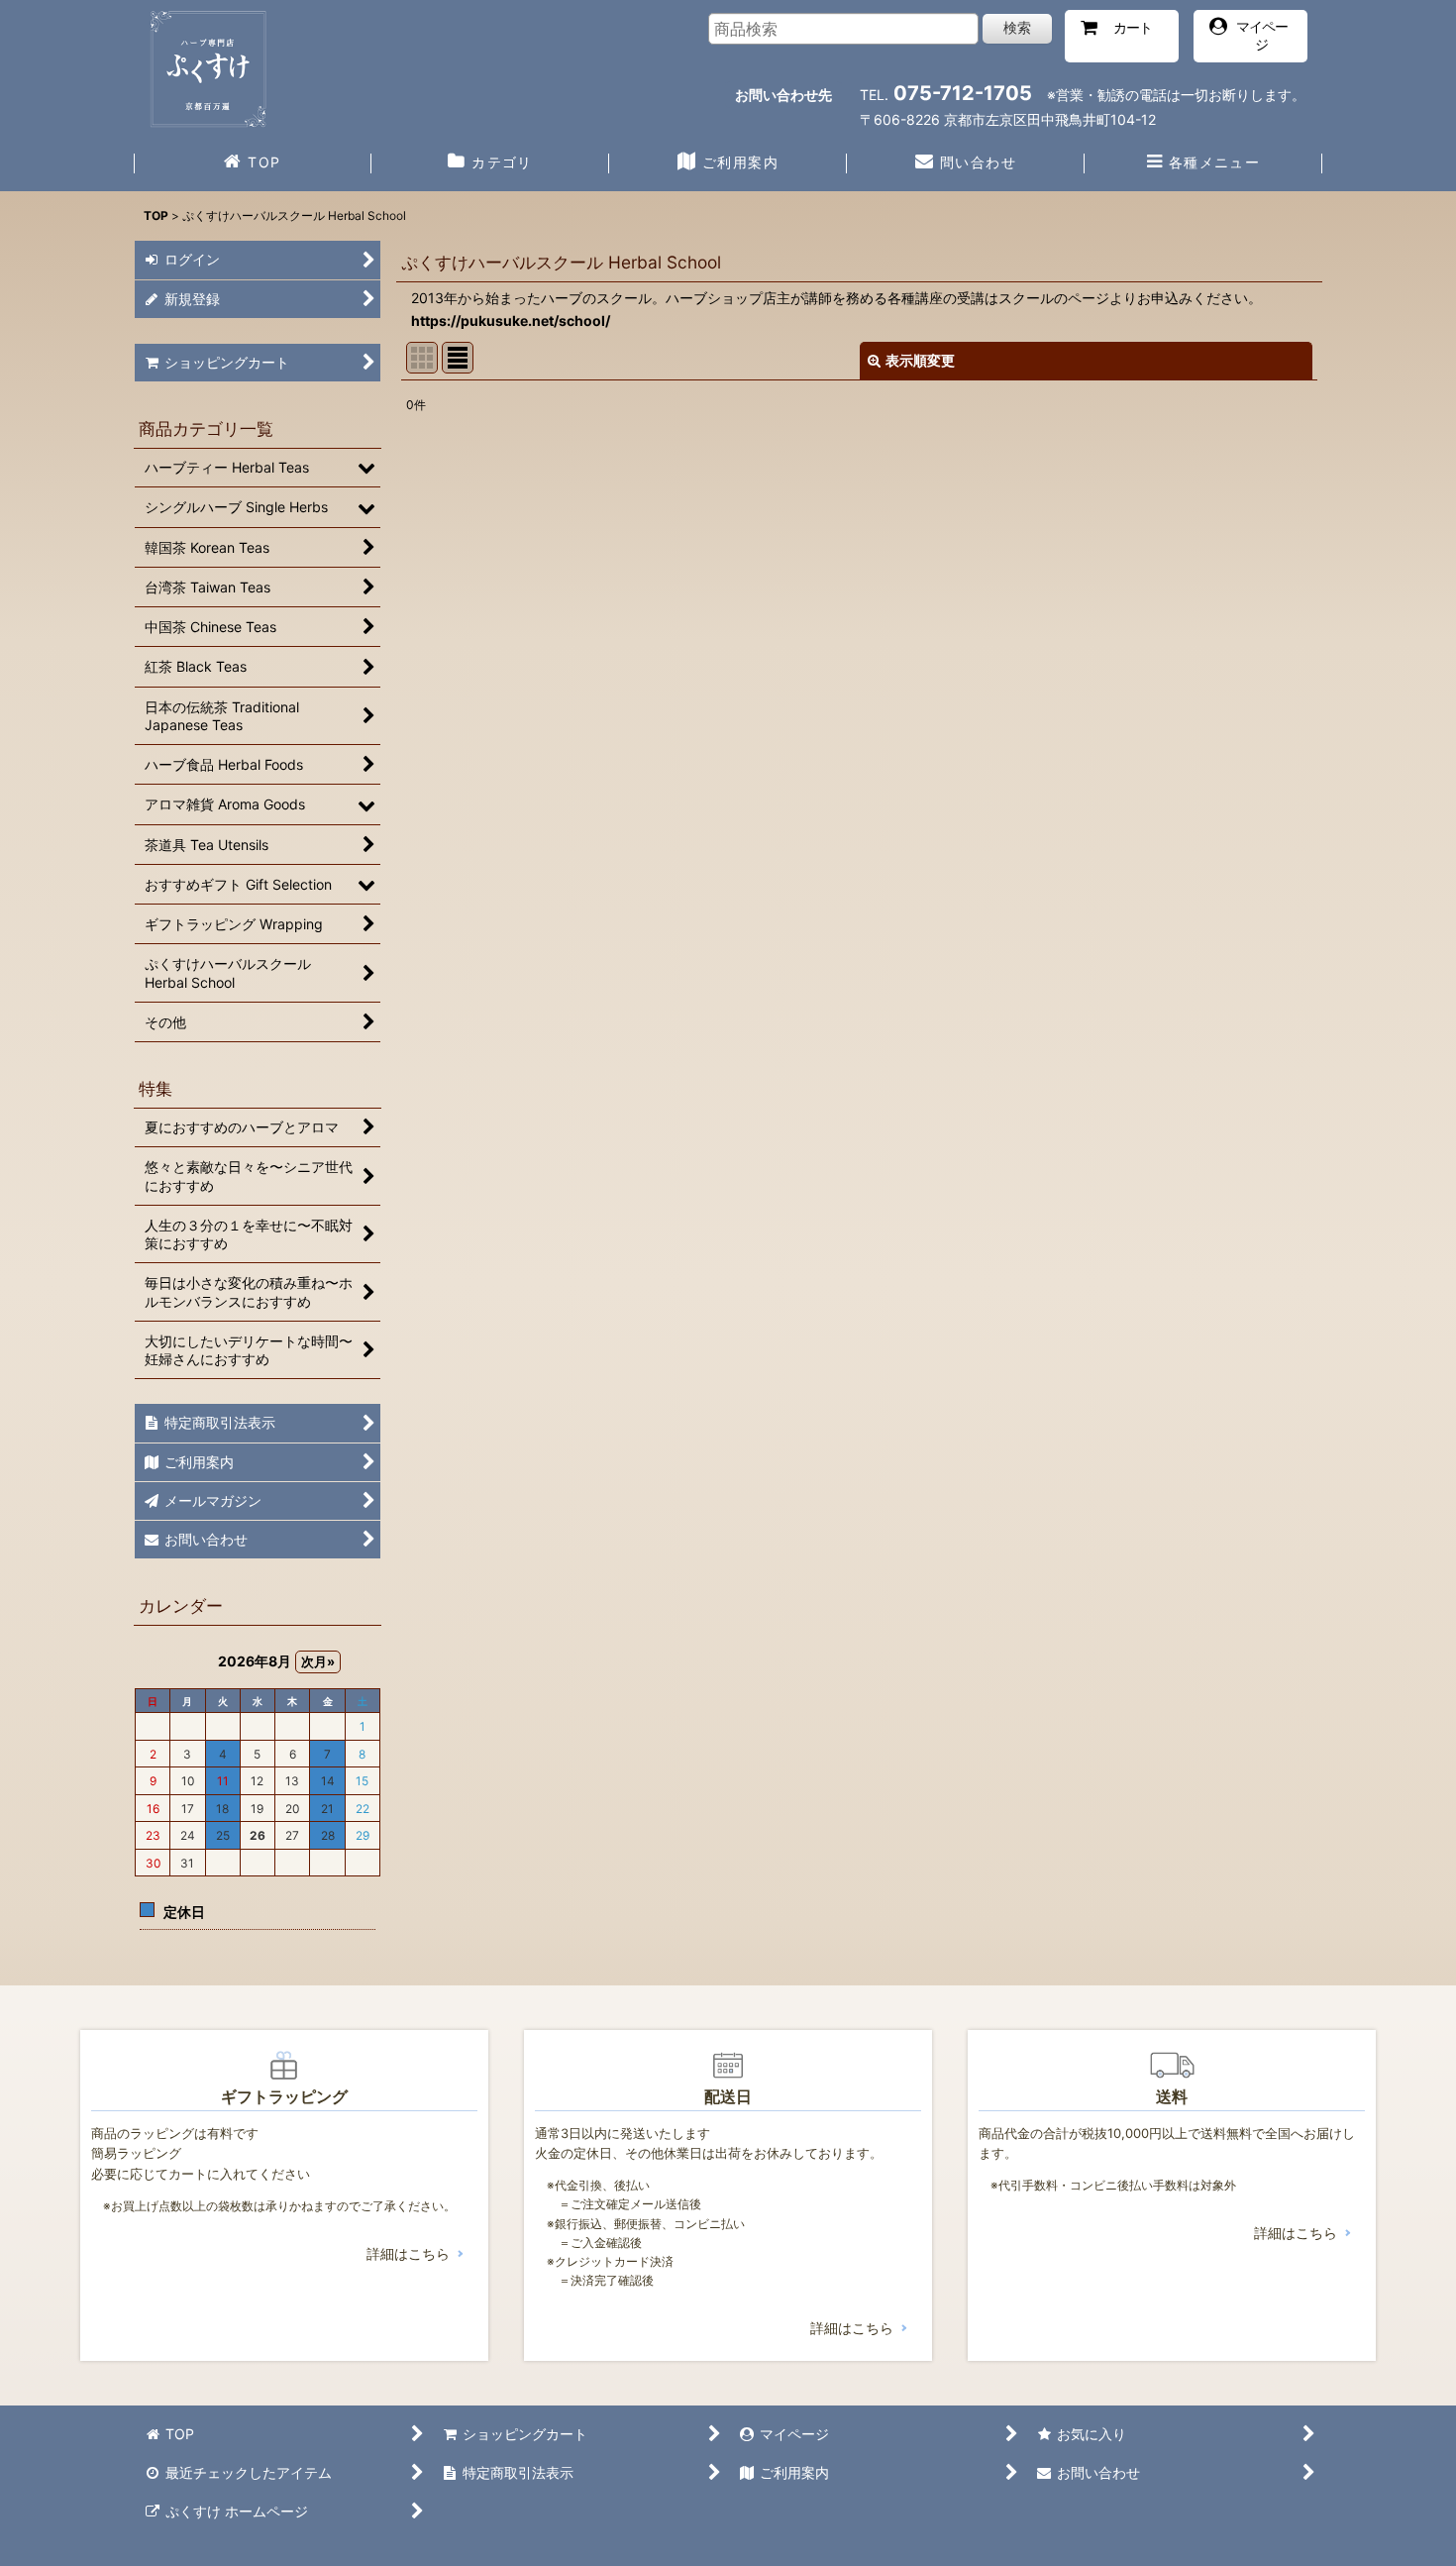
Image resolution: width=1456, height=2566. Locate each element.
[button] (1203, 164)
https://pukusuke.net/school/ (511, 321)
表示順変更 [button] (920, 360)
